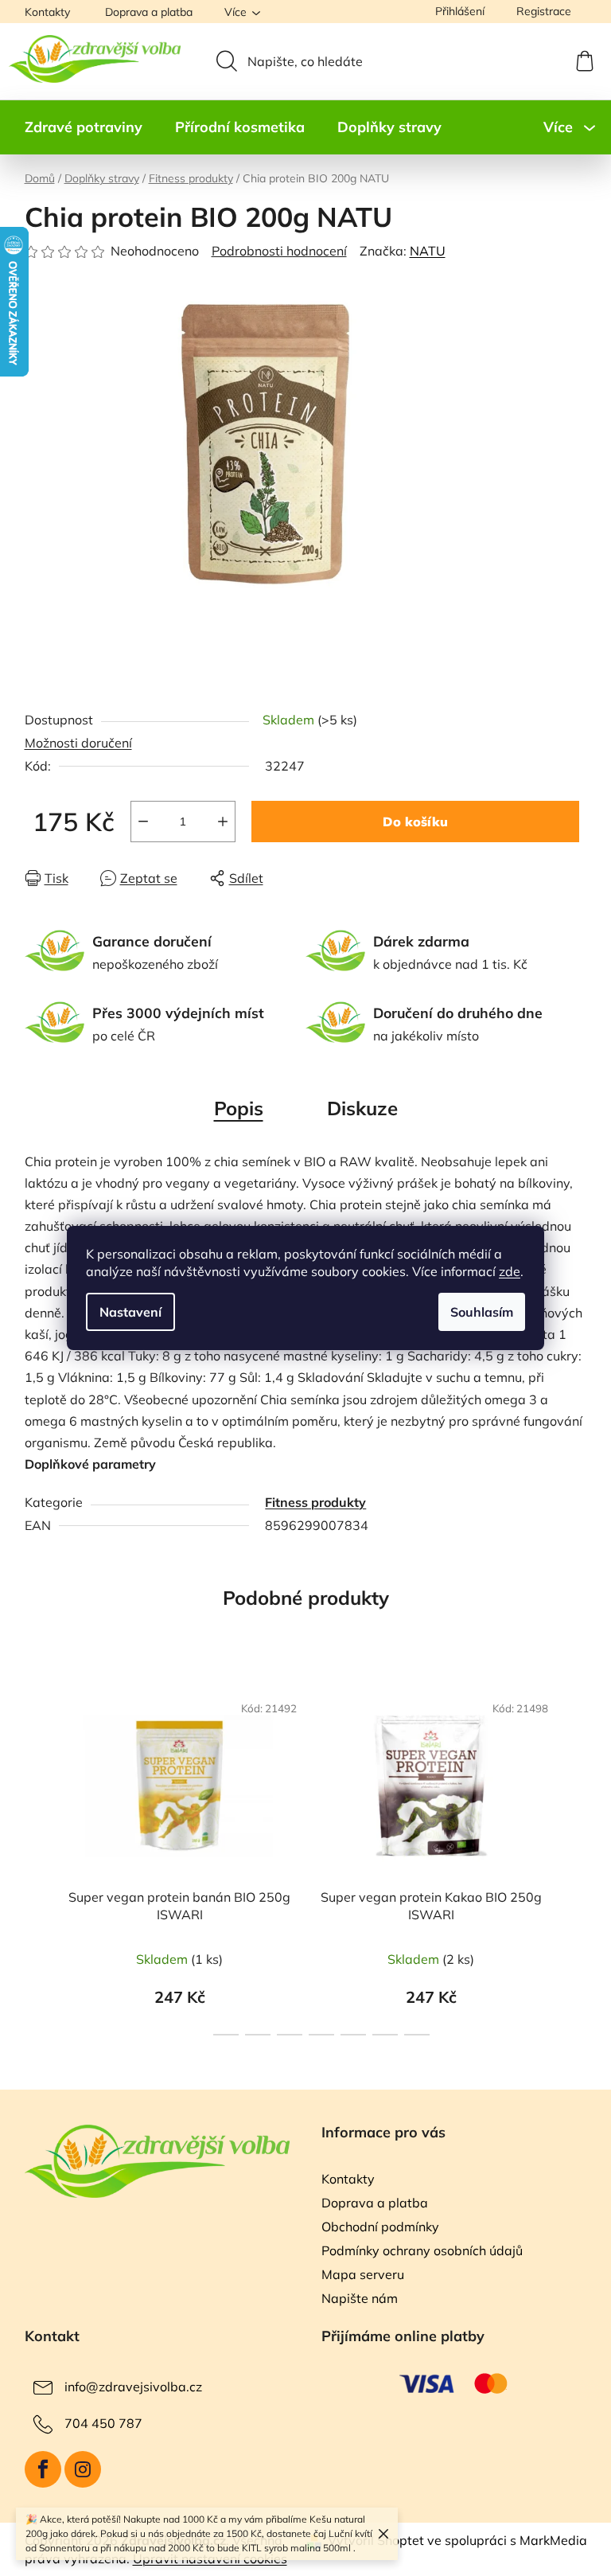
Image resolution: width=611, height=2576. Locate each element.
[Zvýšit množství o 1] (223, 822)
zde (510, 1271)
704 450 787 (103, 2423)
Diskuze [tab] (362, 1108)
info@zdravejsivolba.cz (133, 2387)
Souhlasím (482, 1312)
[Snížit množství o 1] (143, 822)
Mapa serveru (363, 2274)
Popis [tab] (239, 1108)
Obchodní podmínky (380, 2227)
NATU (428, 251)
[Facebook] (43, 2469)
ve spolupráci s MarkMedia (507, 2540)
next (574, 1859)
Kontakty (47, 12)
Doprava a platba (149, 12)
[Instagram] (83, 2469)
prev (37, 1859)
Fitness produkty (315, 1502)
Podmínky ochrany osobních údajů (422, 2250)
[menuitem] (84, 127)
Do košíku (415, 822)
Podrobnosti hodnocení (279, 251)
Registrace (544, 11)
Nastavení (130, 1312)
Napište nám (360, 2298)
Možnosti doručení (78, 743)
